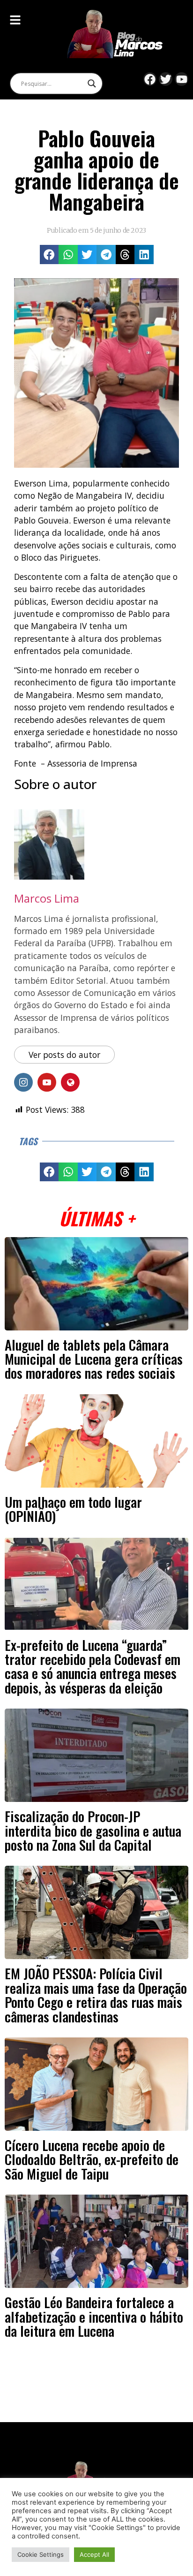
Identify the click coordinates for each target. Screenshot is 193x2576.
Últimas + (97, 1218)
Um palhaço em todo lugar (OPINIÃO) (73, 1509)
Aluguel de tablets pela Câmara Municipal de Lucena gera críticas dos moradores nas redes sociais (94, 1359)
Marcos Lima (47, 898)
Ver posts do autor (64, 1055)
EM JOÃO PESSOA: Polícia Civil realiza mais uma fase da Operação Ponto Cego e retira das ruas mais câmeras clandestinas (96, 1995)
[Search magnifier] (92, 84)
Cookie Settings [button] (41, 2554)
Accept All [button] (94, 2554)
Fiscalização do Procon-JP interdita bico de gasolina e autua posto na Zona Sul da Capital (93, 1830)
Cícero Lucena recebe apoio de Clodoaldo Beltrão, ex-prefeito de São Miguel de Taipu (92, 2159)
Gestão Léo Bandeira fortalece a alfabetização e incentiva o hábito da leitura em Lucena (94, 2316)
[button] (49, 255)
